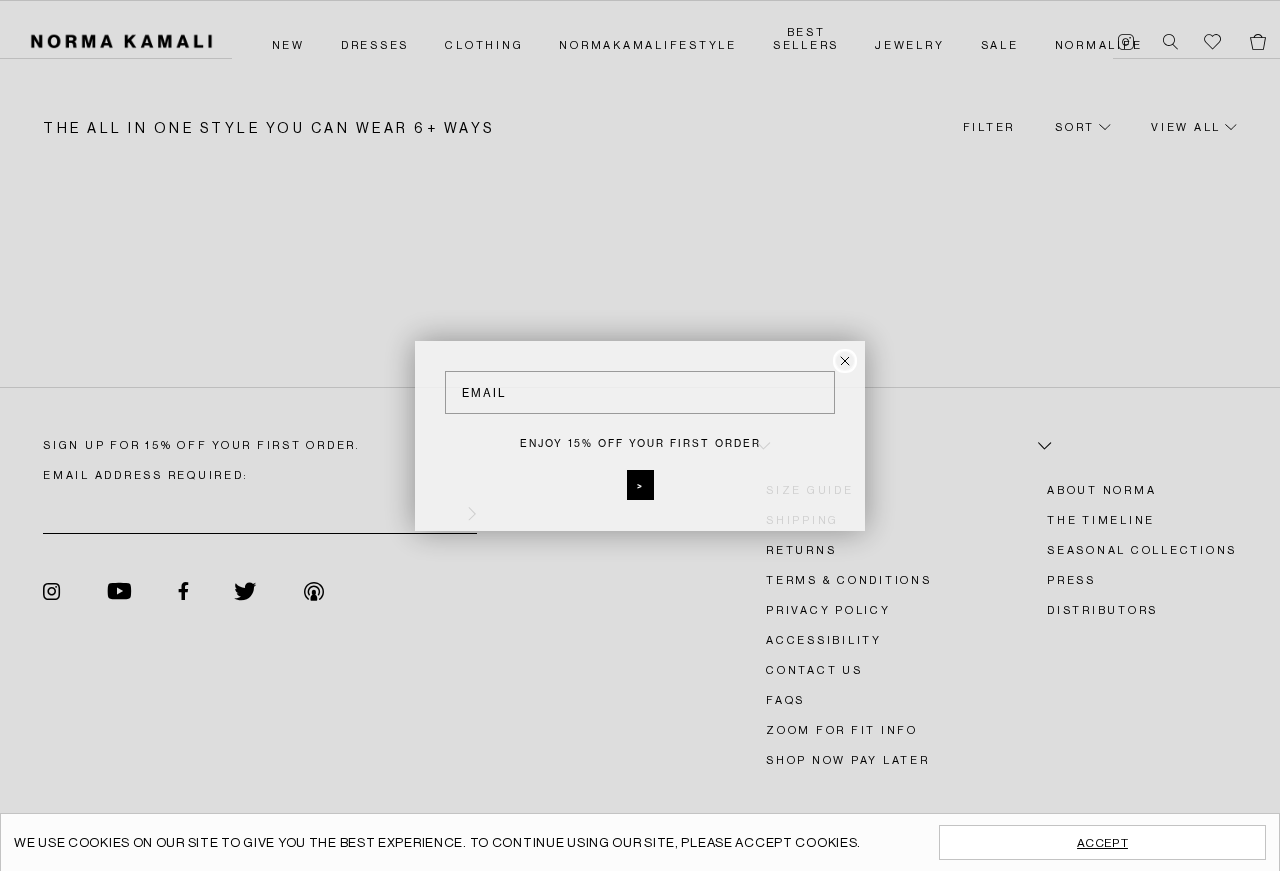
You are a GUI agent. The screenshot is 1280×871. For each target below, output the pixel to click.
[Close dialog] (845, 361)
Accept (1102, 843)
